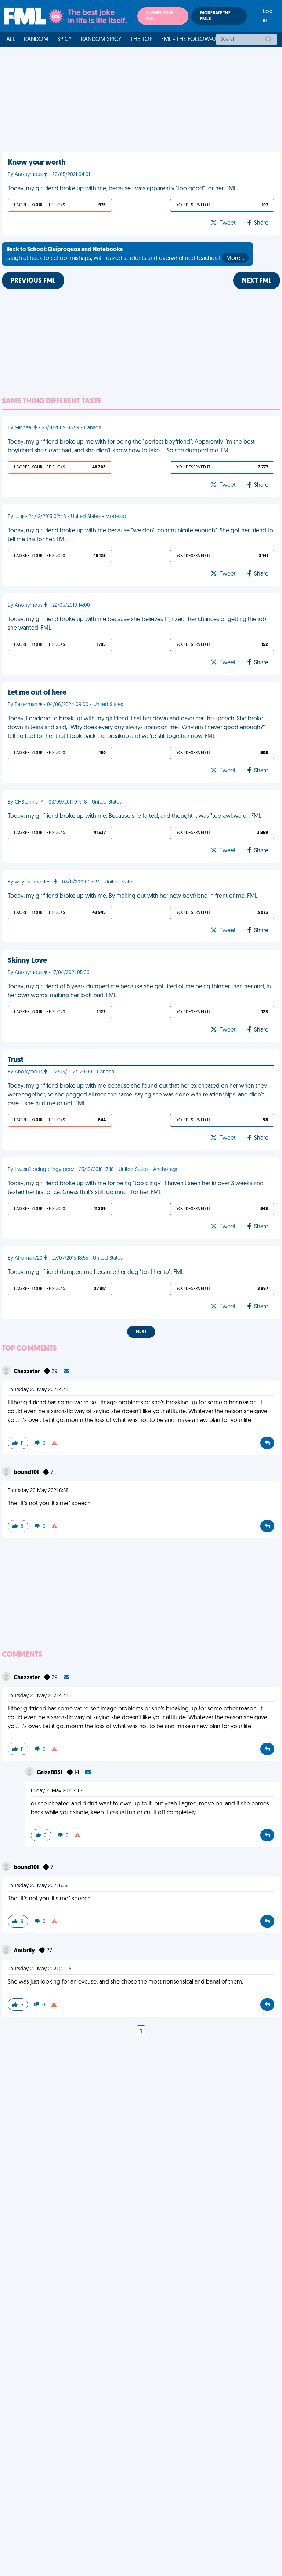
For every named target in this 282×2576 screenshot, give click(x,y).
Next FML (257, 281)
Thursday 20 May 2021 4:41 (38, 1390)
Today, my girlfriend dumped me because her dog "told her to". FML (96, 1272)
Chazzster (27, 1372)
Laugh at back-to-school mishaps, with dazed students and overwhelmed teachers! (125, 254)
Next (141, 1332)
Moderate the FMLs (215, 16)
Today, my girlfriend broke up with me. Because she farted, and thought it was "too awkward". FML (135, 816)
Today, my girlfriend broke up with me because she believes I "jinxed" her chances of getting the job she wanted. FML (137, 624)
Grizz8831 (50, 1773)
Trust (16, 1060)
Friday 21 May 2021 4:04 (57, 1791)
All (11, 40)
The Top (141, 40)
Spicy (65, 40)
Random (36, 40)
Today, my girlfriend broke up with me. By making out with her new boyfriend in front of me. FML (133, 896)
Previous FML (33, 281)
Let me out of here (37, 693)
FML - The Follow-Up (190, 40)
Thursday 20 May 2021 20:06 (40, 1969)
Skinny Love (27, 961)
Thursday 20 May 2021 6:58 (38, 1491)
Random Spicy (101, 40)
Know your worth (37, 163)
